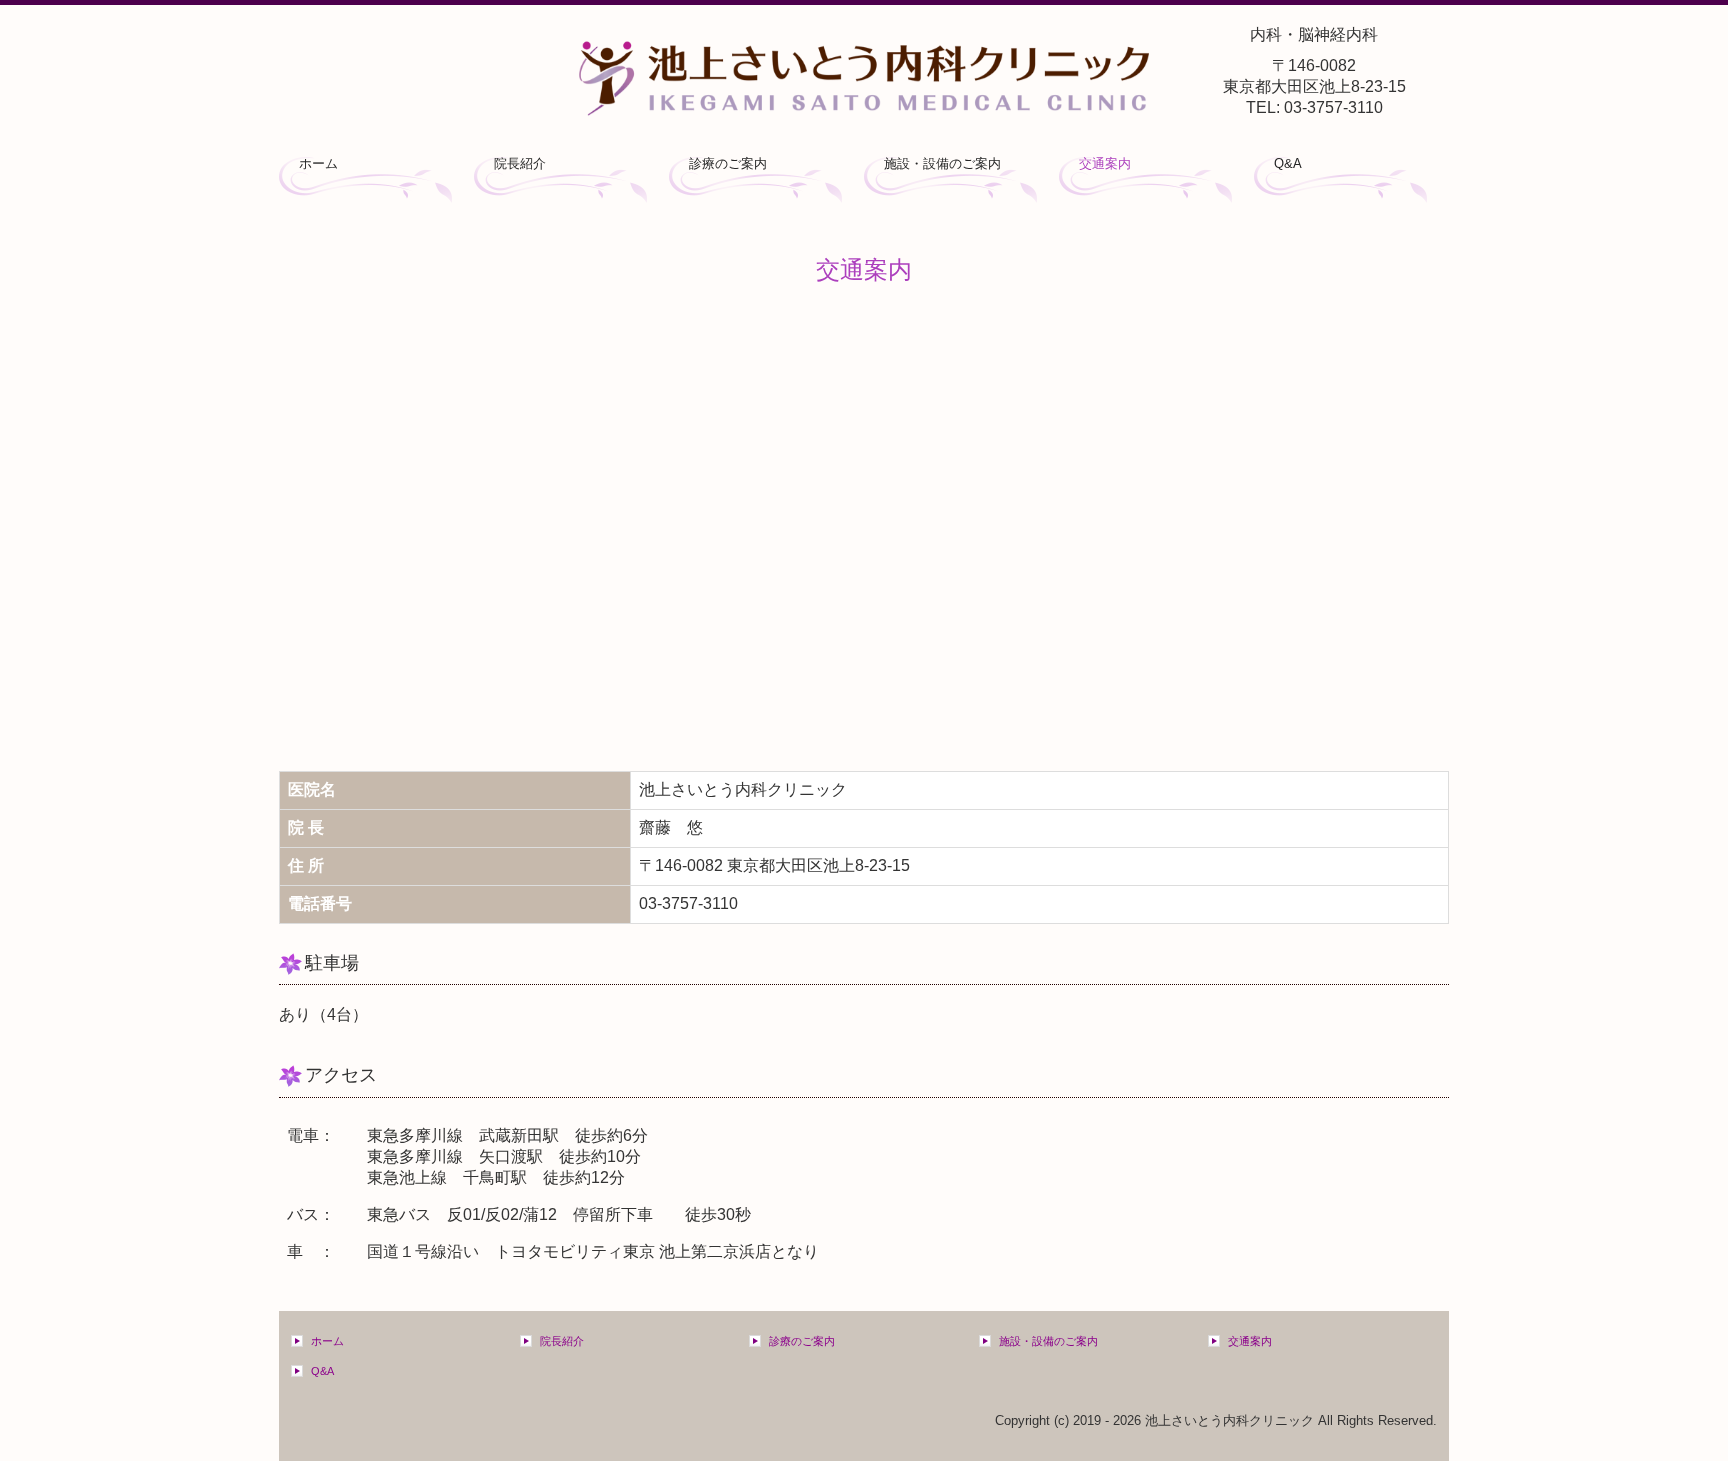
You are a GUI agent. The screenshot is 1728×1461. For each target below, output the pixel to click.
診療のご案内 (728, 163)
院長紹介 (520, 163)
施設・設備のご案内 (942, 163)
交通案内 (1105, 163)
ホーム (318, 163)
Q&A (1288, 163)
